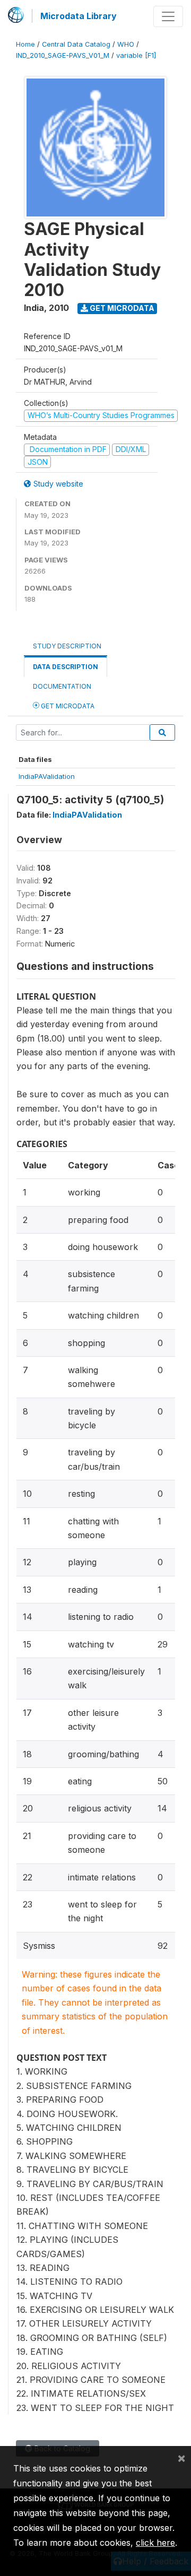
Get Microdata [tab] (67, 706)
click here (155, 2543)
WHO (126, 44)
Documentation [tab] (62, 686)
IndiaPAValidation (47, 776)
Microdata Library (79, 16)
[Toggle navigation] (168, 16)
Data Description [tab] (66, 667)
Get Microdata (121, 308)
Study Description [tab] (67, 646)
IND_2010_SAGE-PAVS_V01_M (63, 55)
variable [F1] (136, 55)
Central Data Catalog (76, 44)
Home (25, 44)
